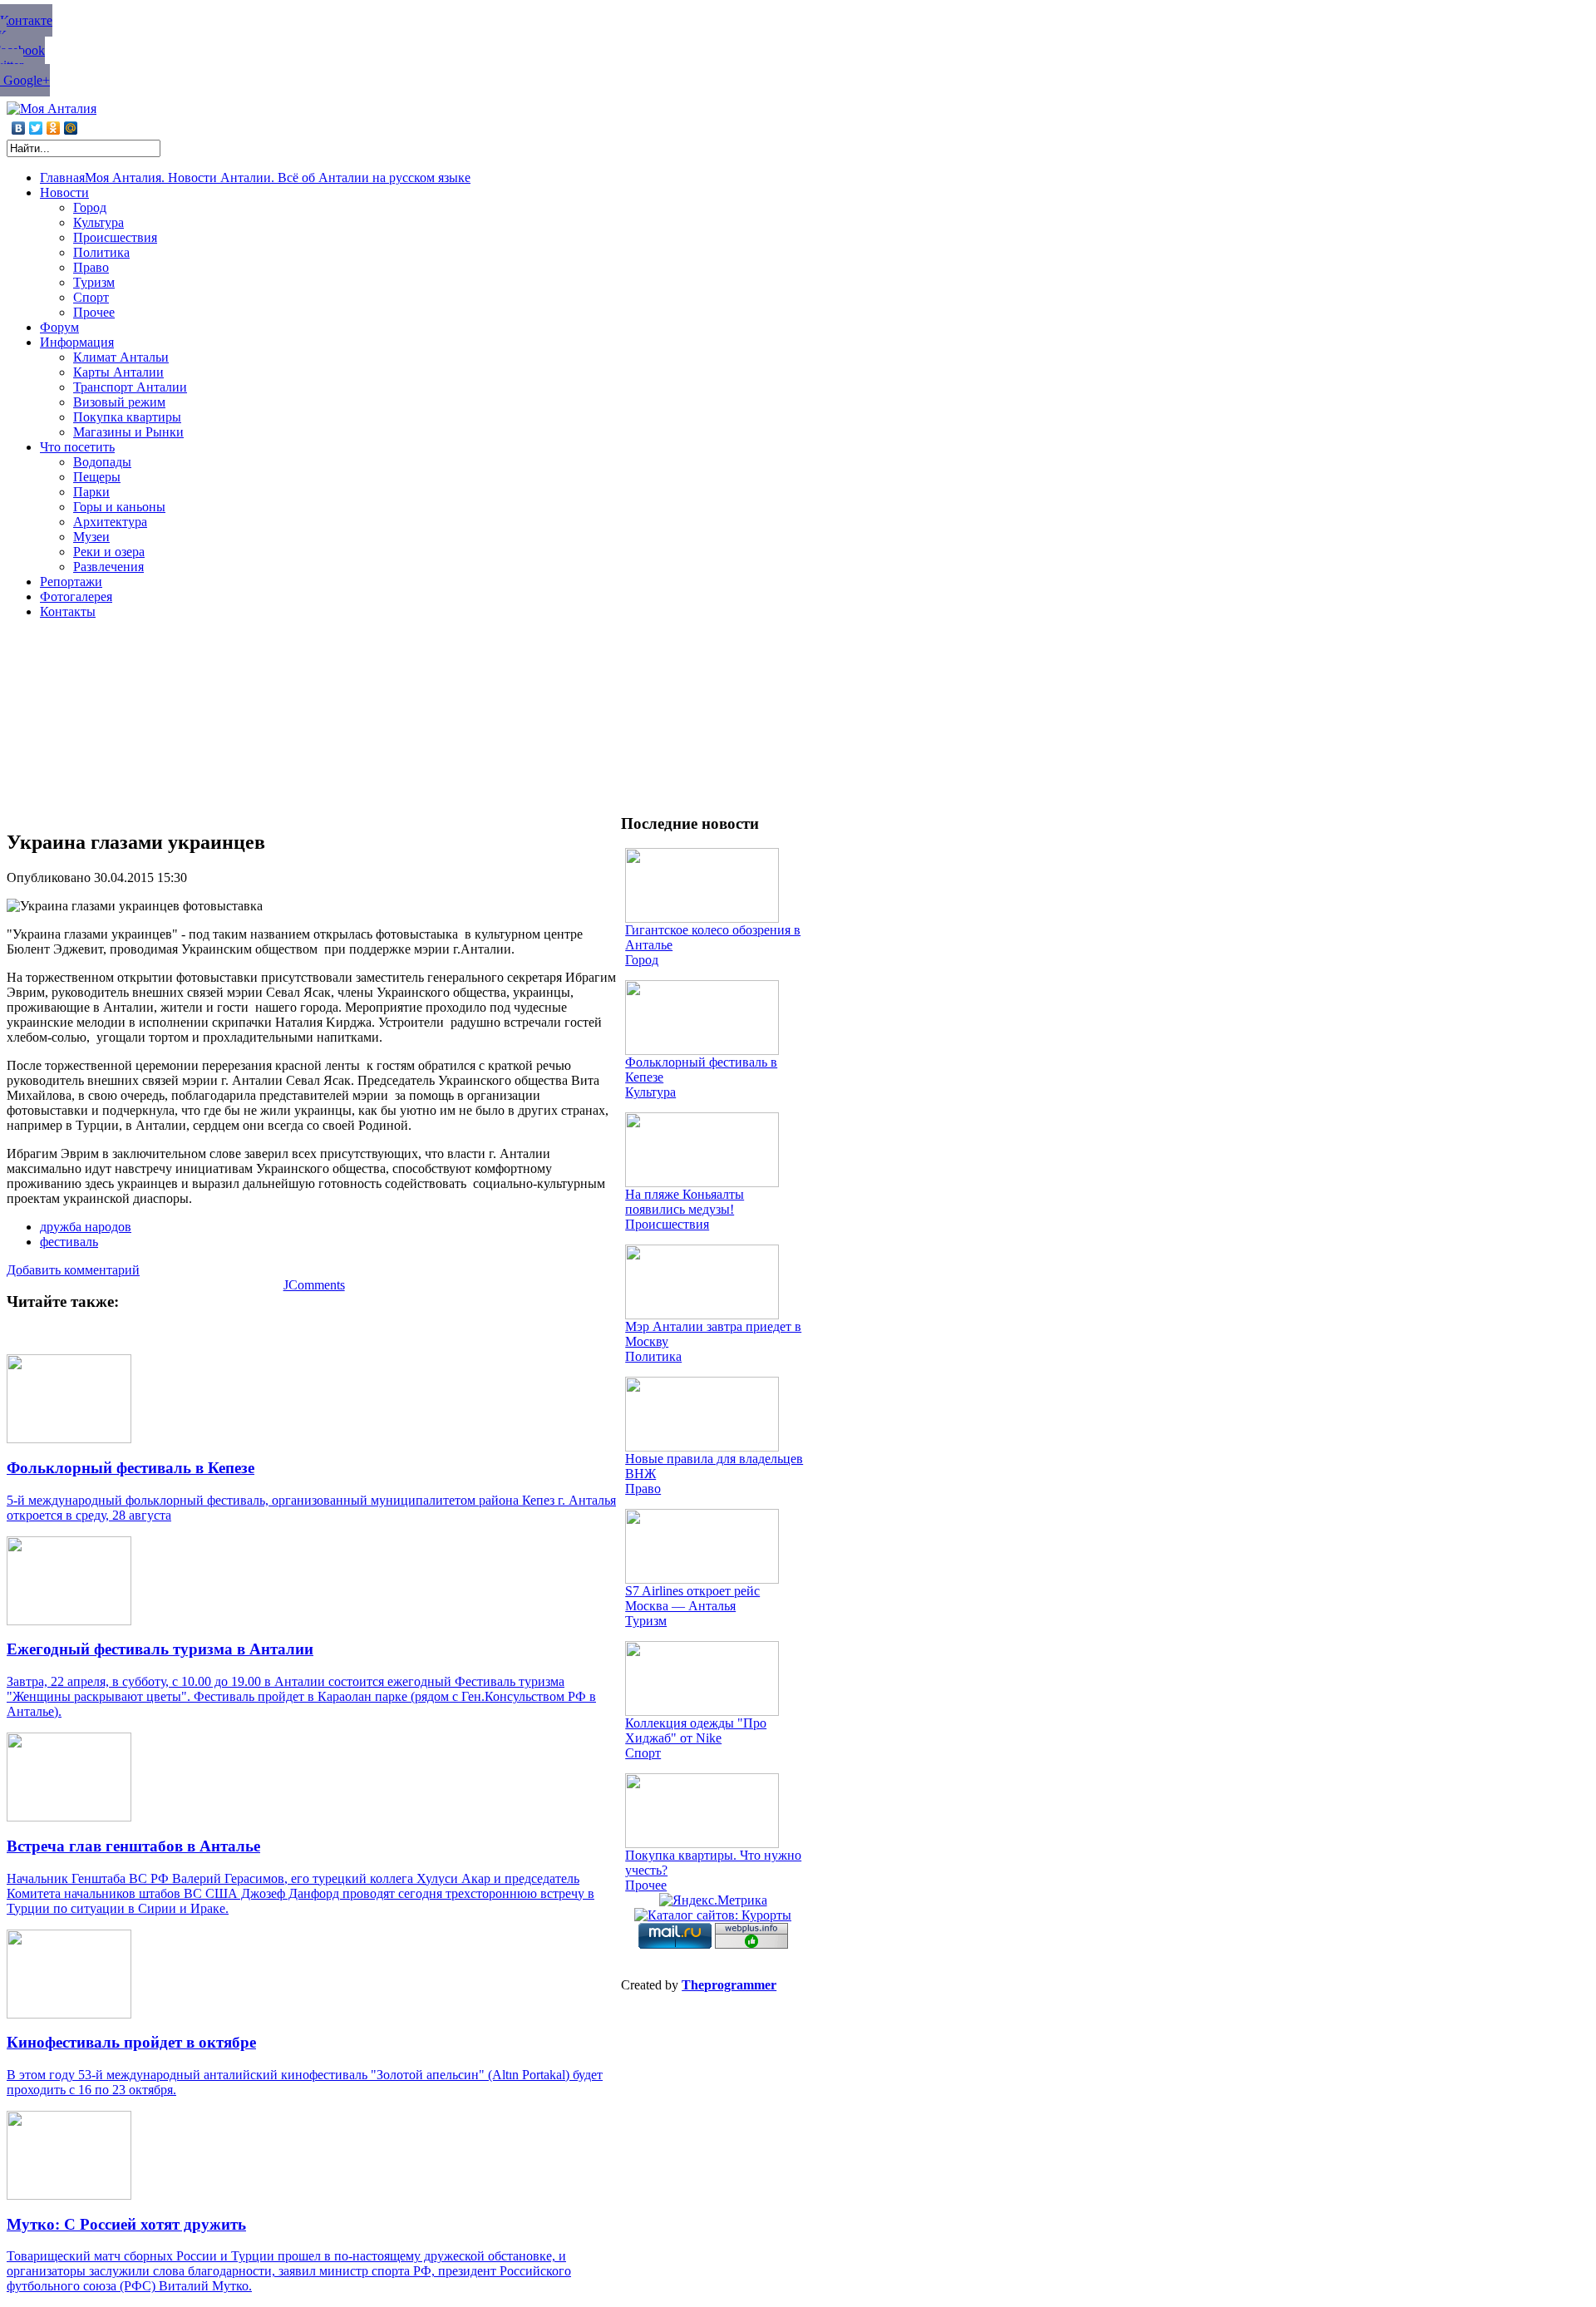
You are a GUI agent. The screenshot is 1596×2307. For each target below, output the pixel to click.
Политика (653, 1356)
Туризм (646, 1621)
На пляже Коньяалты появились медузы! (685, 1202)
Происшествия (667, 1224)
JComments (314, 1285)
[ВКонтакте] (19, 128)
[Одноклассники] (54, 128)
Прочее (646, 1885)
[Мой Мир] (71, 128)
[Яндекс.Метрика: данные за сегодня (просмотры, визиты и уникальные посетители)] (713, 1900)
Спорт (643, 1753)
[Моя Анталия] (52, 108)
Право (643, 1489)
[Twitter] (36, 128)
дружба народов (86, 1227)
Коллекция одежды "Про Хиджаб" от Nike (696, 1730)
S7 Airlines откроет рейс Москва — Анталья (692, 1598)
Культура (650, 1092)
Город (642, 960)
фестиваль (69, 1242)
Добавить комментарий (73, 1270)
